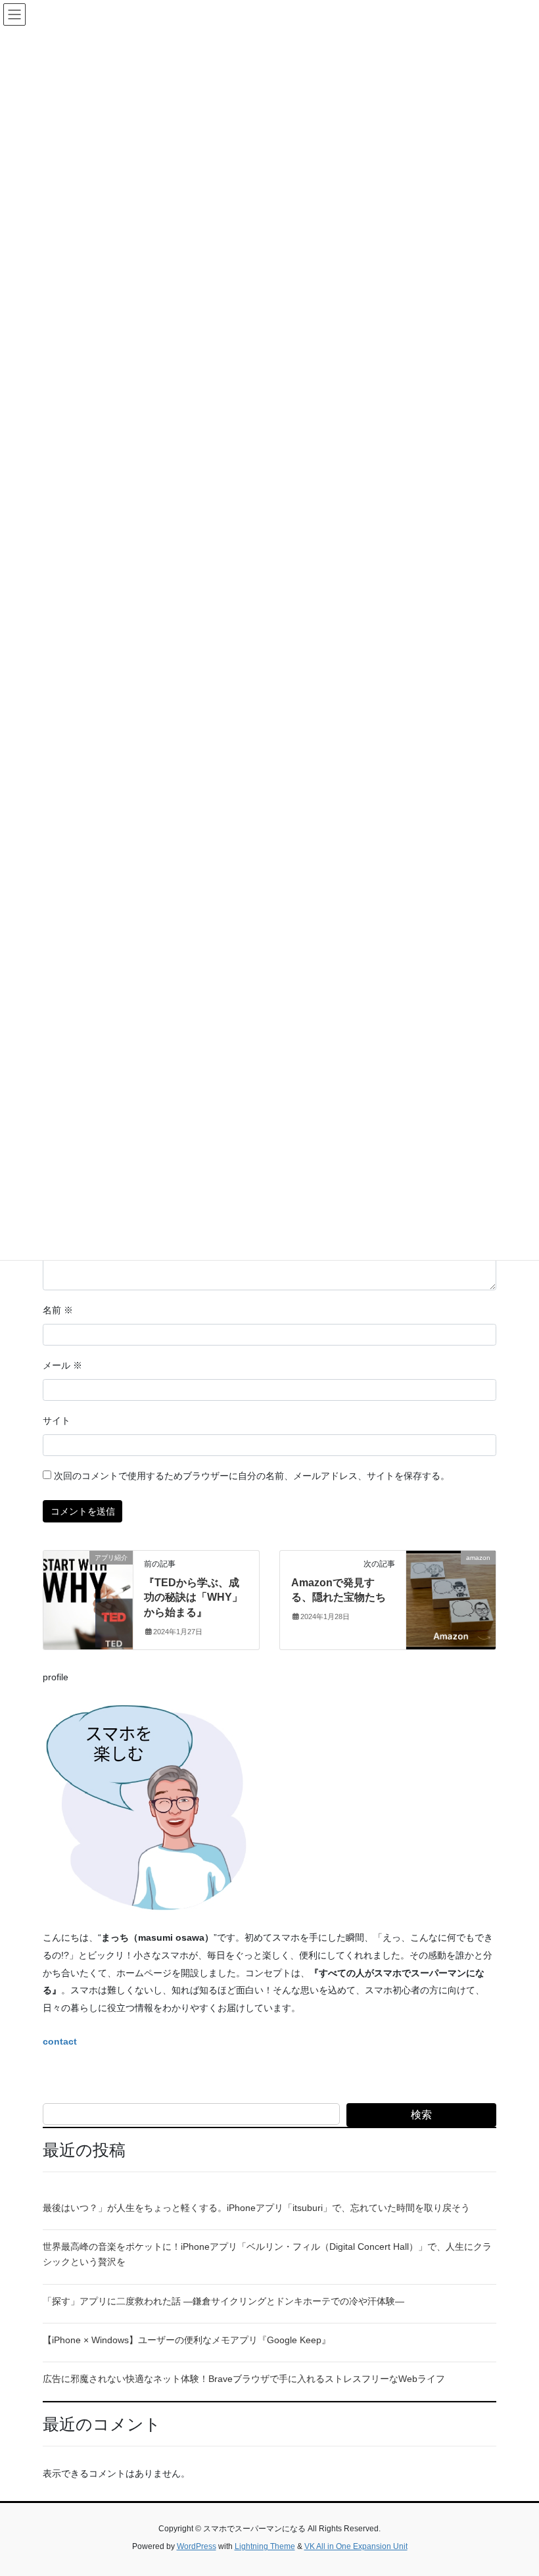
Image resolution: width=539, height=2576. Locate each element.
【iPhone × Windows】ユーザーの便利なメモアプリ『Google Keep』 (187, 2340)
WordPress (197, 2546)
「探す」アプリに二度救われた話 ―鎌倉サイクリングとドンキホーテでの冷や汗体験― (223, 2301)
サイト (57, 1421)
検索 (421, 2115)
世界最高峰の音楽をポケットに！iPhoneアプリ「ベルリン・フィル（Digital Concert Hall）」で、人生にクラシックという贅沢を (267, 2254)
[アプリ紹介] (88, 1599)
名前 (58, 1310)
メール (62, 1365)
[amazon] (451, 1599)
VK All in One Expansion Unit (356, 2546)
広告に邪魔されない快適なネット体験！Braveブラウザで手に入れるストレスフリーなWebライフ (244, 2379)
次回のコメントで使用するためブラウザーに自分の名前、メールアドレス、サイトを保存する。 (252, 1476)
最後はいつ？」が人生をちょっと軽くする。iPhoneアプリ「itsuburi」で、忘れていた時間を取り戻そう (256, 2208)
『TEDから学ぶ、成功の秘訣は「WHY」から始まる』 (193, 1597)
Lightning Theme (265, 2546)
